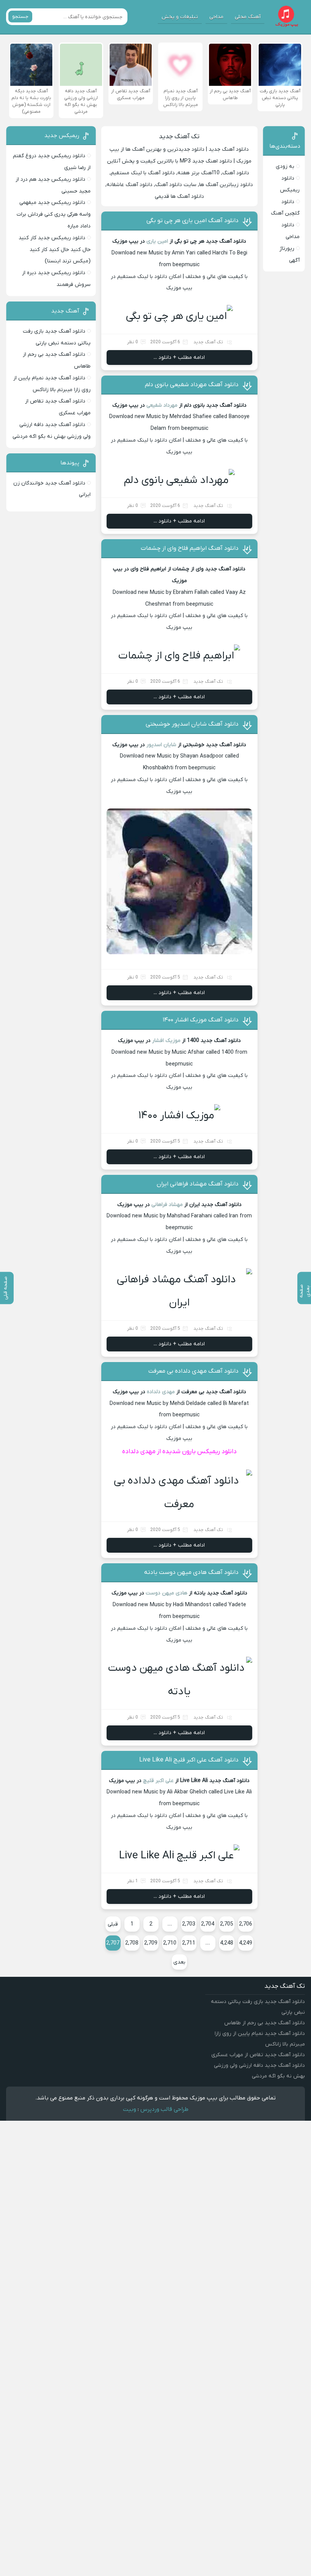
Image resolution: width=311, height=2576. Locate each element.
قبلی (113, 1924)
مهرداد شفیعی (162, 405)
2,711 (189, 1943)
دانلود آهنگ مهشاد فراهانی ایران (198, 1184)
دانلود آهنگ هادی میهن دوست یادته (191, 1572)
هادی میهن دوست (166, 1593)
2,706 (246, 1924)
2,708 (132, 1943)
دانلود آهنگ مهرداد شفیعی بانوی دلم (192, 385)
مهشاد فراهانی (167, 1205)
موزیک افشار (166, 1041)
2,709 (151, 1943)
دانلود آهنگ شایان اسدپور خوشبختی (192, 724)
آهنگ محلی (248, 17)
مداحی (216, 17)
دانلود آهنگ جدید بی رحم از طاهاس (265, 2023)
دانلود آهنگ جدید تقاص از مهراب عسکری (258, 2055)
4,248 (227, 1943)
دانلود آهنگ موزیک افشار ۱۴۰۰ (201, 1020)
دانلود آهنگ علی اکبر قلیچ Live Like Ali (189, 1760)
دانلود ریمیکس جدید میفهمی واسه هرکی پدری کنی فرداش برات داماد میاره (54, 214)
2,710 (170, 1943)
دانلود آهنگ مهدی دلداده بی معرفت (193, 1371)
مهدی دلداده (161, 1392)
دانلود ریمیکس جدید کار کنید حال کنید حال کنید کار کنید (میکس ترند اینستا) (55, 250)
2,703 (189, 1924)
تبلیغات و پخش (180, 17)
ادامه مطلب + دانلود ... (179, 358)
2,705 (227, 1924)
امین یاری (157, 241)
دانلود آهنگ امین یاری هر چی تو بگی (192, 221)
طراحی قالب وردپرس (164, 2109)
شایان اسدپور (161, 745)
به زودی (285, 167)
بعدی (179, 1962)
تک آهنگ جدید (179, 137)
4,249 (246, 1943)
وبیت (130, 2109)
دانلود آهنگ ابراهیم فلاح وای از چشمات (190, 548)
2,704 (208, 1924)
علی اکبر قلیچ (158, 1781)
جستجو (20, 17)
